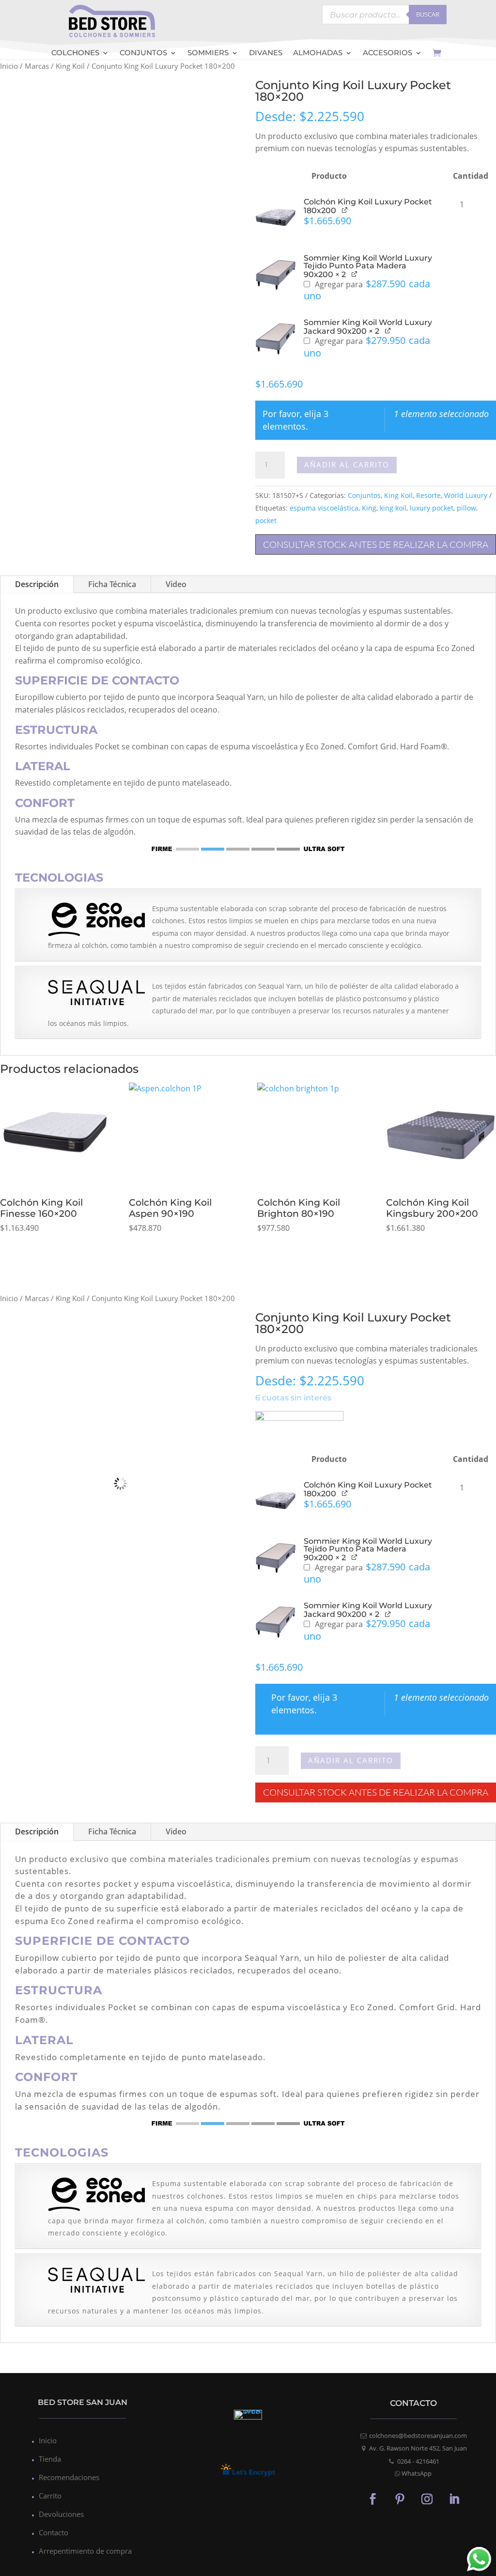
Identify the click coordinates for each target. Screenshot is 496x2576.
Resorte (428, 495)
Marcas (37, 66)
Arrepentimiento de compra (85, 2551)
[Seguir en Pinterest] (400, 2498)
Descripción (37, 584)
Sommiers (208, 54)
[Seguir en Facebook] (372, 2498)
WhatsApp (417, 2473)
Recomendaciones (69, 2477)
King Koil (70, 66)
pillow (466, 508)
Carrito (50, 2496)
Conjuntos (143, 54)
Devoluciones (61, 2514)
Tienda (50, 2459)
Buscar (428, 14)
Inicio (9, 66)
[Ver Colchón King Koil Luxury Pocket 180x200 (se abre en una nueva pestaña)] (345, 209)
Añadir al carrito (347, 465)
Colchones (75, 54)
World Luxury (466, 495)
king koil (393, 508)
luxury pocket (432, 508)
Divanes (266, 54)
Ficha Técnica (112, 584)
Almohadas (318, 54)
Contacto (54, 2532)
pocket (266, 520)
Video (176, 584)
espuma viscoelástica (324, 508)
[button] (276, 218)
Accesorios (387, 54)
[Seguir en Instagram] (427, 2498)
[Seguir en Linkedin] (454, 2498)
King (369, 508)
